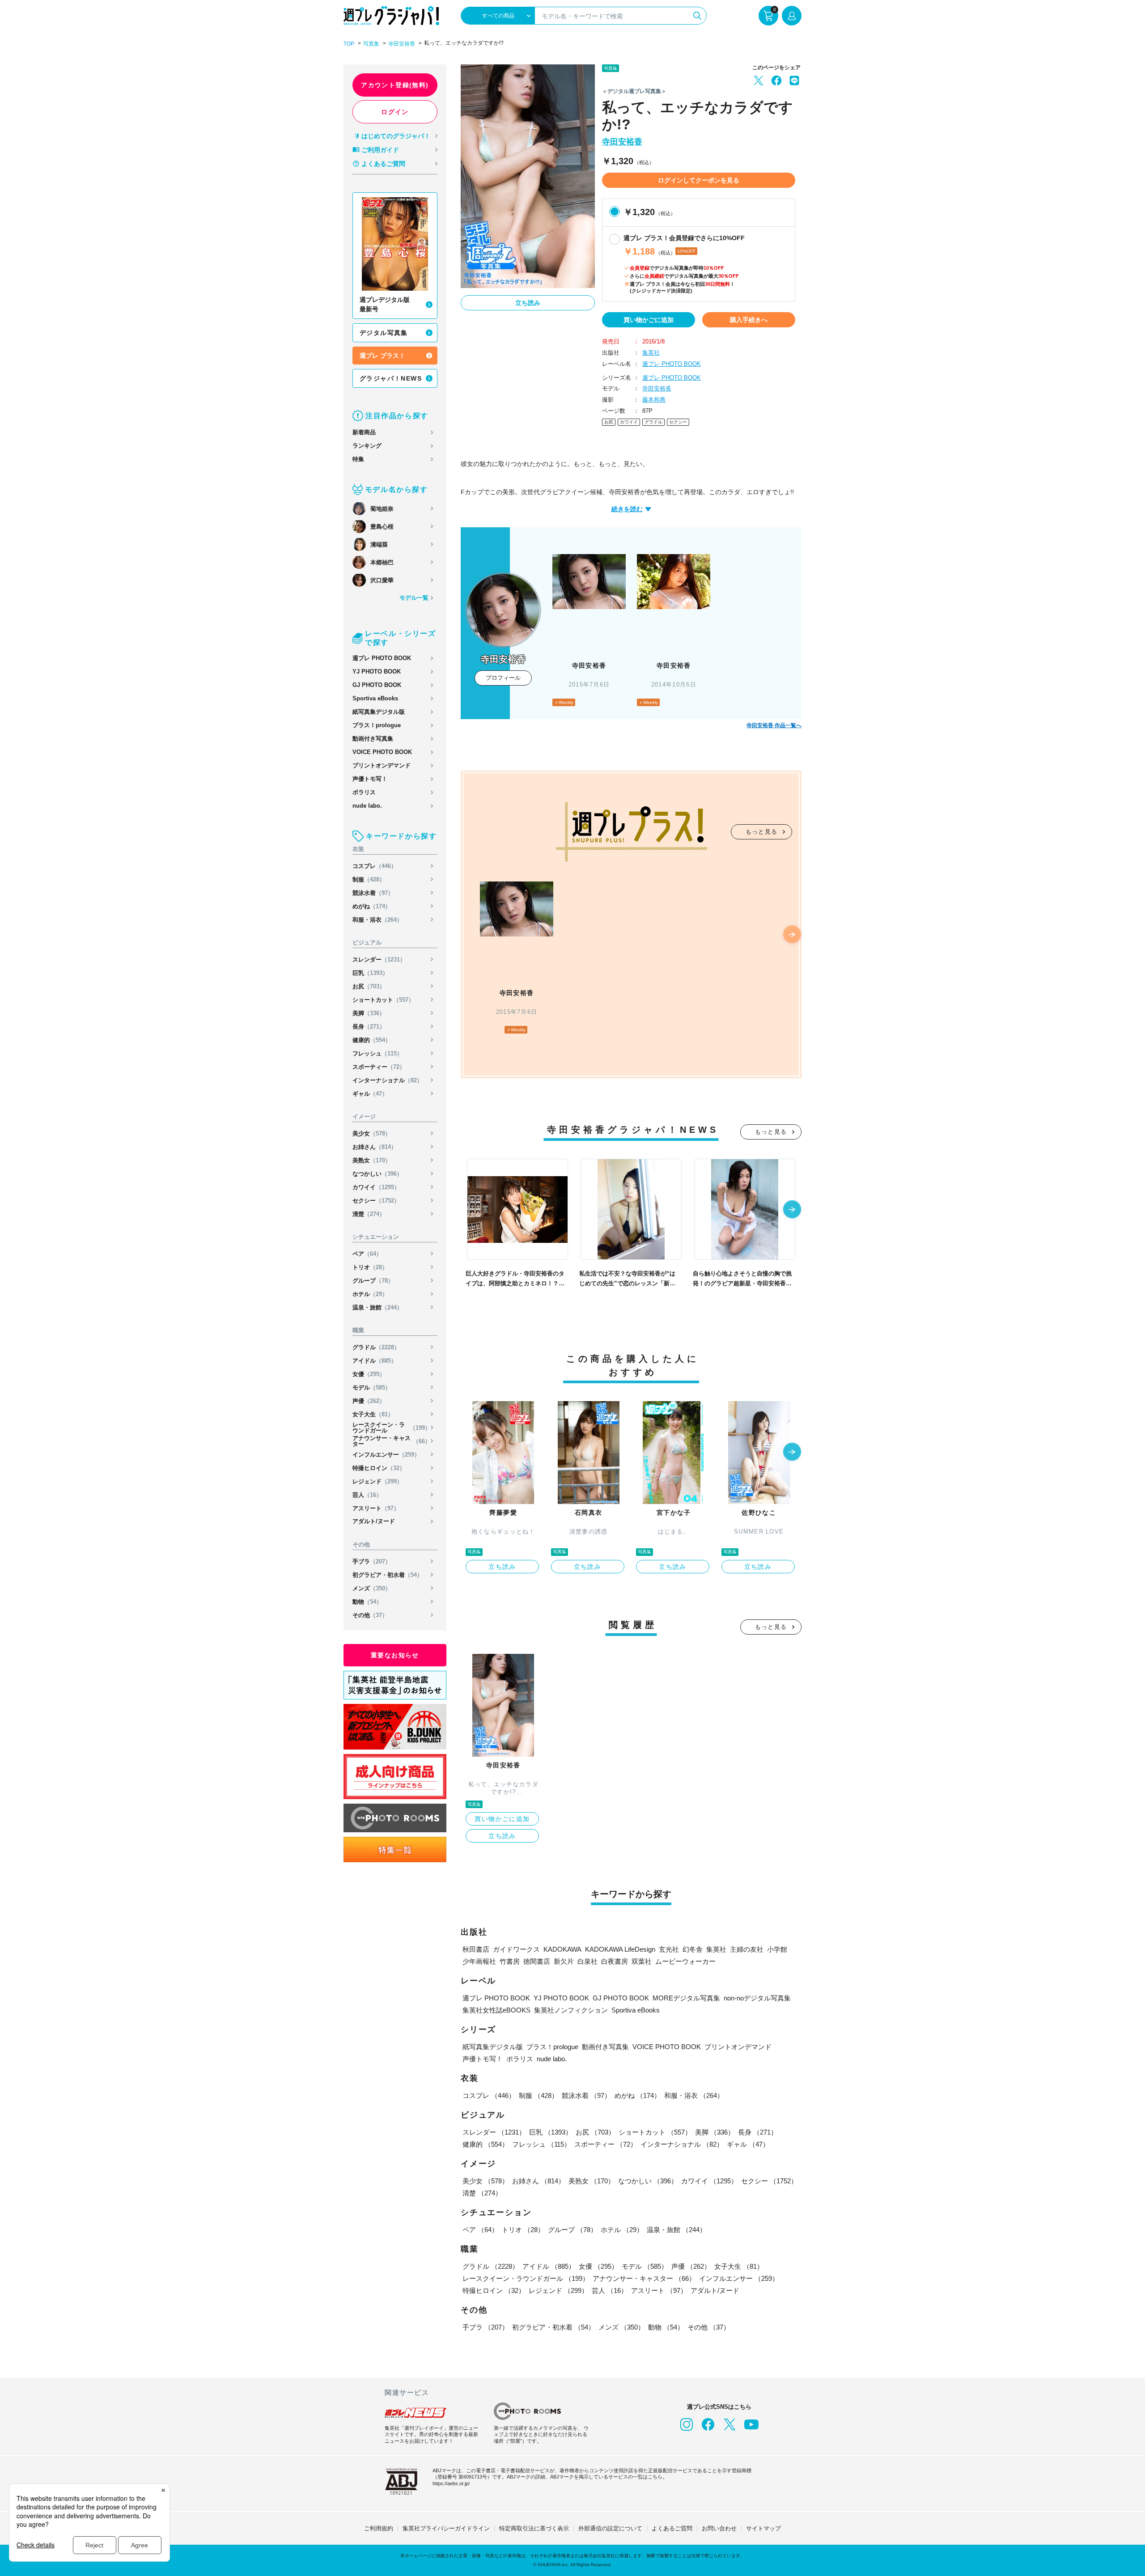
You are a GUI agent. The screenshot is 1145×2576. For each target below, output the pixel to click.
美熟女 (372, 1160)
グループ (373, 1281)
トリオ (370, 1267)
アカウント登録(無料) (395, 85)
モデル (372, 1388)
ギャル (370, 1094)
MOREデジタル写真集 (686, 1998)
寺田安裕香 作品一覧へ (774, 725)
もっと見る (762, 832)
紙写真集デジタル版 (379, 712)
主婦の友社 (747, 1949)
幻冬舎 (693, 1949)
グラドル (376, 1347)
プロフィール (503, 678)
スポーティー (379, 1067)
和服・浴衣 (377, 920)
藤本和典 (654, 400)
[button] (792, 935)
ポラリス (364, 792)
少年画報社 (479, 1961)
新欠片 (564, 1961)
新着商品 (364, 432)
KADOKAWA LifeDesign (620, 1949)
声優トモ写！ (370, 779)
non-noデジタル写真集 (757, 1998)
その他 (370, 1615)
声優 (369, 1401)
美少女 (372, 1133)
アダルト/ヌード (374, 1521)
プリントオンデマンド (382, 765)
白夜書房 (615, 1961)
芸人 (367, 1495)
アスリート (376, 1508)
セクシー (376, 1201)
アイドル (375, 1361)
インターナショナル (388, 1080)
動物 (367, 1602)
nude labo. (367, 806)
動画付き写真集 (373, 739)
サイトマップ (763, 2528)
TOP (349, 44)
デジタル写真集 (384, 333)
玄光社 (669, 1949)
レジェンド (377, 1481)
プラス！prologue (377, 725)
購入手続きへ (749, 320)
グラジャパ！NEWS (391, 378)
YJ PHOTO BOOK (377, 672)
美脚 (369, 1013)
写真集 (371, 44)
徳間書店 (537, 1961)
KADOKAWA (562, 1949)
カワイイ (376, 1187)
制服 (369, 879)
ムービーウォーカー (685, 1961)
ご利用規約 (379, 2528)
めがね (372, 906)
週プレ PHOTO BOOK (382, 658)
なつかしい (377, 1174)
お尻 (369, 986)
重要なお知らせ (395, 1655)
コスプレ (375, 866)
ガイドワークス (516, 1949)
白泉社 (587, 1961)
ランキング (367, 446)
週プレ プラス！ (382, 356)
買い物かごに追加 (649, 320)
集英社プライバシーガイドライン (446, 2528)
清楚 (369, 1214)
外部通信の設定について (610, 2528)
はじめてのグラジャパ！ (396, 136)
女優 (369, 1374)
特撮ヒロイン (379, 1468)
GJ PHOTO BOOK (377, 685)
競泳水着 (373, 893)
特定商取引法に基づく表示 (534, 2528)
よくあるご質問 (383, 164)
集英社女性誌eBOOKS (496, 2010)
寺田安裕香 (402, 44)
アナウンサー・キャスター (392, 1441)
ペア (367, 1254)
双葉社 (642, 1961)
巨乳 (370, 973)
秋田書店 (476, 1949)
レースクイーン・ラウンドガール (392, 1428)
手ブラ (372, 1561)
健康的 (372, 1040)
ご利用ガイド (380, 150)
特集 (358, 459)
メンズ (372, 1588)
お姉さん (375, 1147)
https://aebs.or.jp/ (451, 2483)
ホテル (370, 1294)
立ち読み (528, 303)
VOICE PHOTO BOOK (382, 752)
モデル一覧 (414, 598)
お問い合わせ (719, 2528)
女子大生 (373, 1414)
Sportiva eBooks (375, 698)
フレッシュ (377, 1053)
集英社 (651, 353)
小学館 (777, 1949)
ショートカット (383, 1000)
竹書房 (510, 1961)
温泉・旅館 (377, 1307)
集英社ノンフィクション (571, 2010)
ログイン (395, 112)
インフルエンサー (386, 1455)
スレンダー (379, 960)
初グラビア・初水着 (388, 1575)
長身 (369, 1027)
